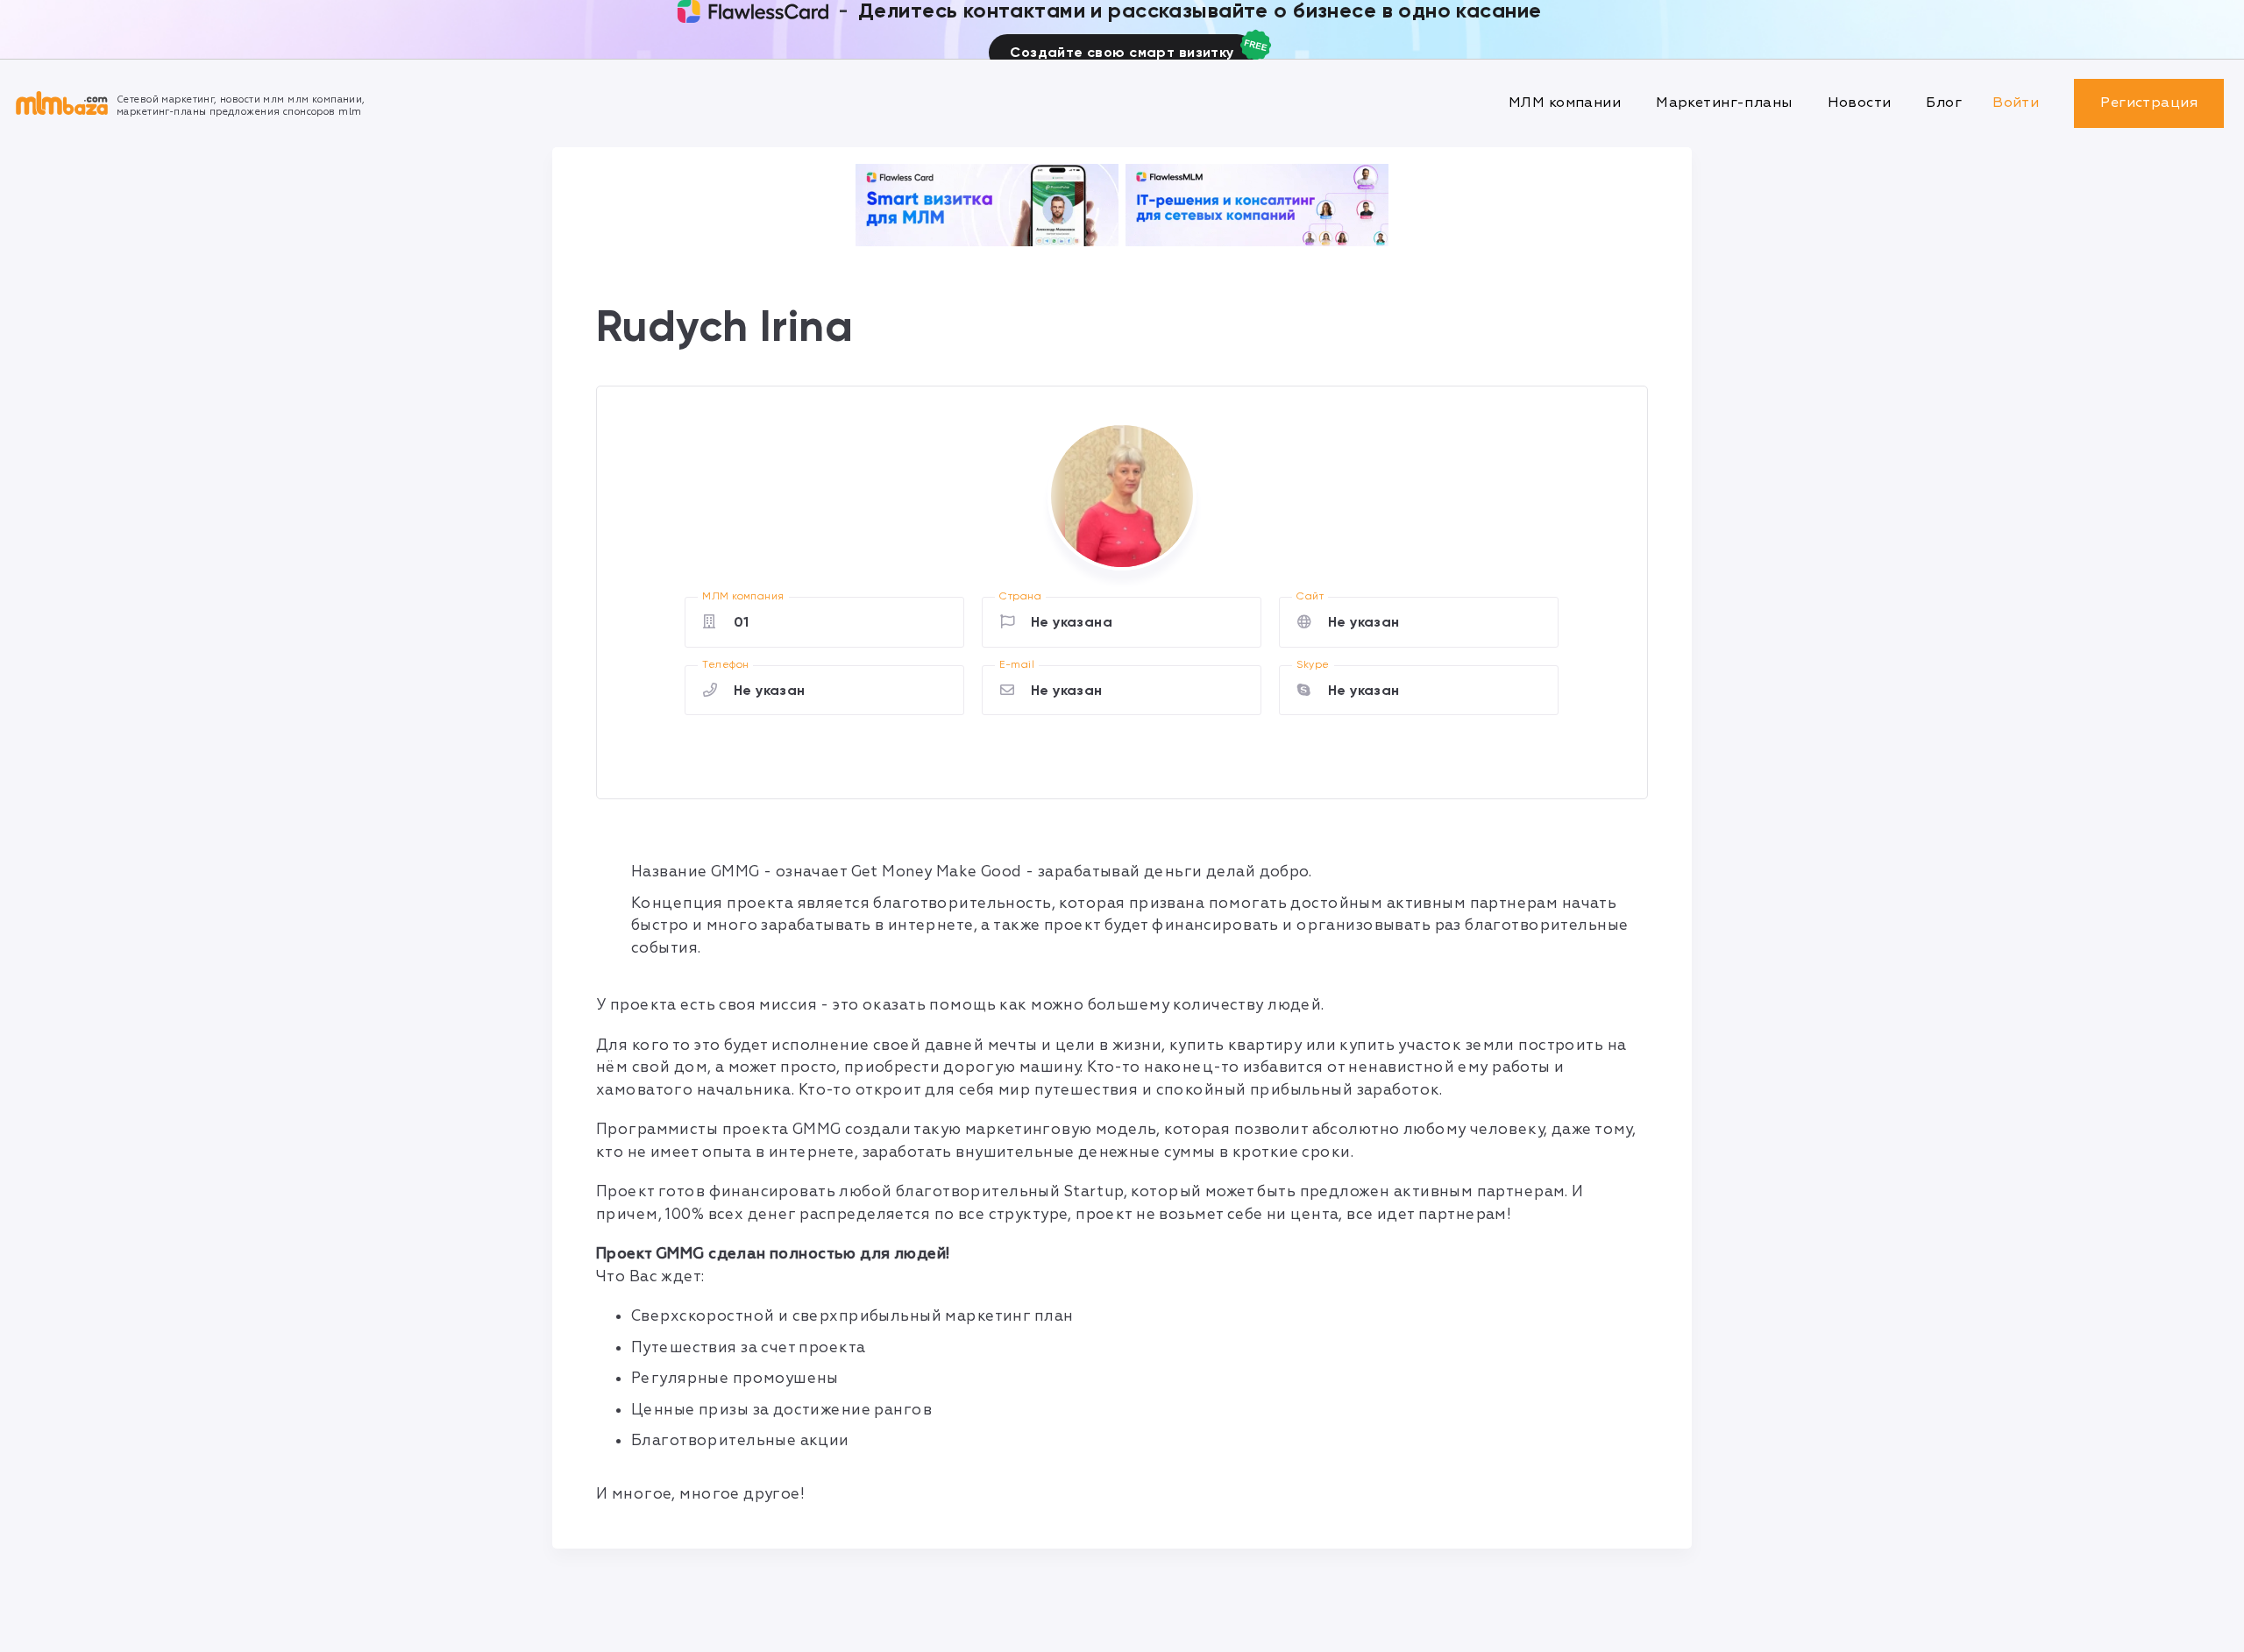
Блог (1944, 103)
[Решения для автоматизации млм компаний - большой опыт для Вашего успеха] (987, 205)
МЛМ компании (1565, 103)
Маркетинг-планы (1724, 103)
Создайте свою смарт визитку (1122, 52)
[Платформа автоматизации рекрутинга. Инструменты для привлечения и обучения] (1257, 205)
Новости (1860, 103)
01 (742, 622)
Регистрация (2149, 103)
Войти (2016, 103)
